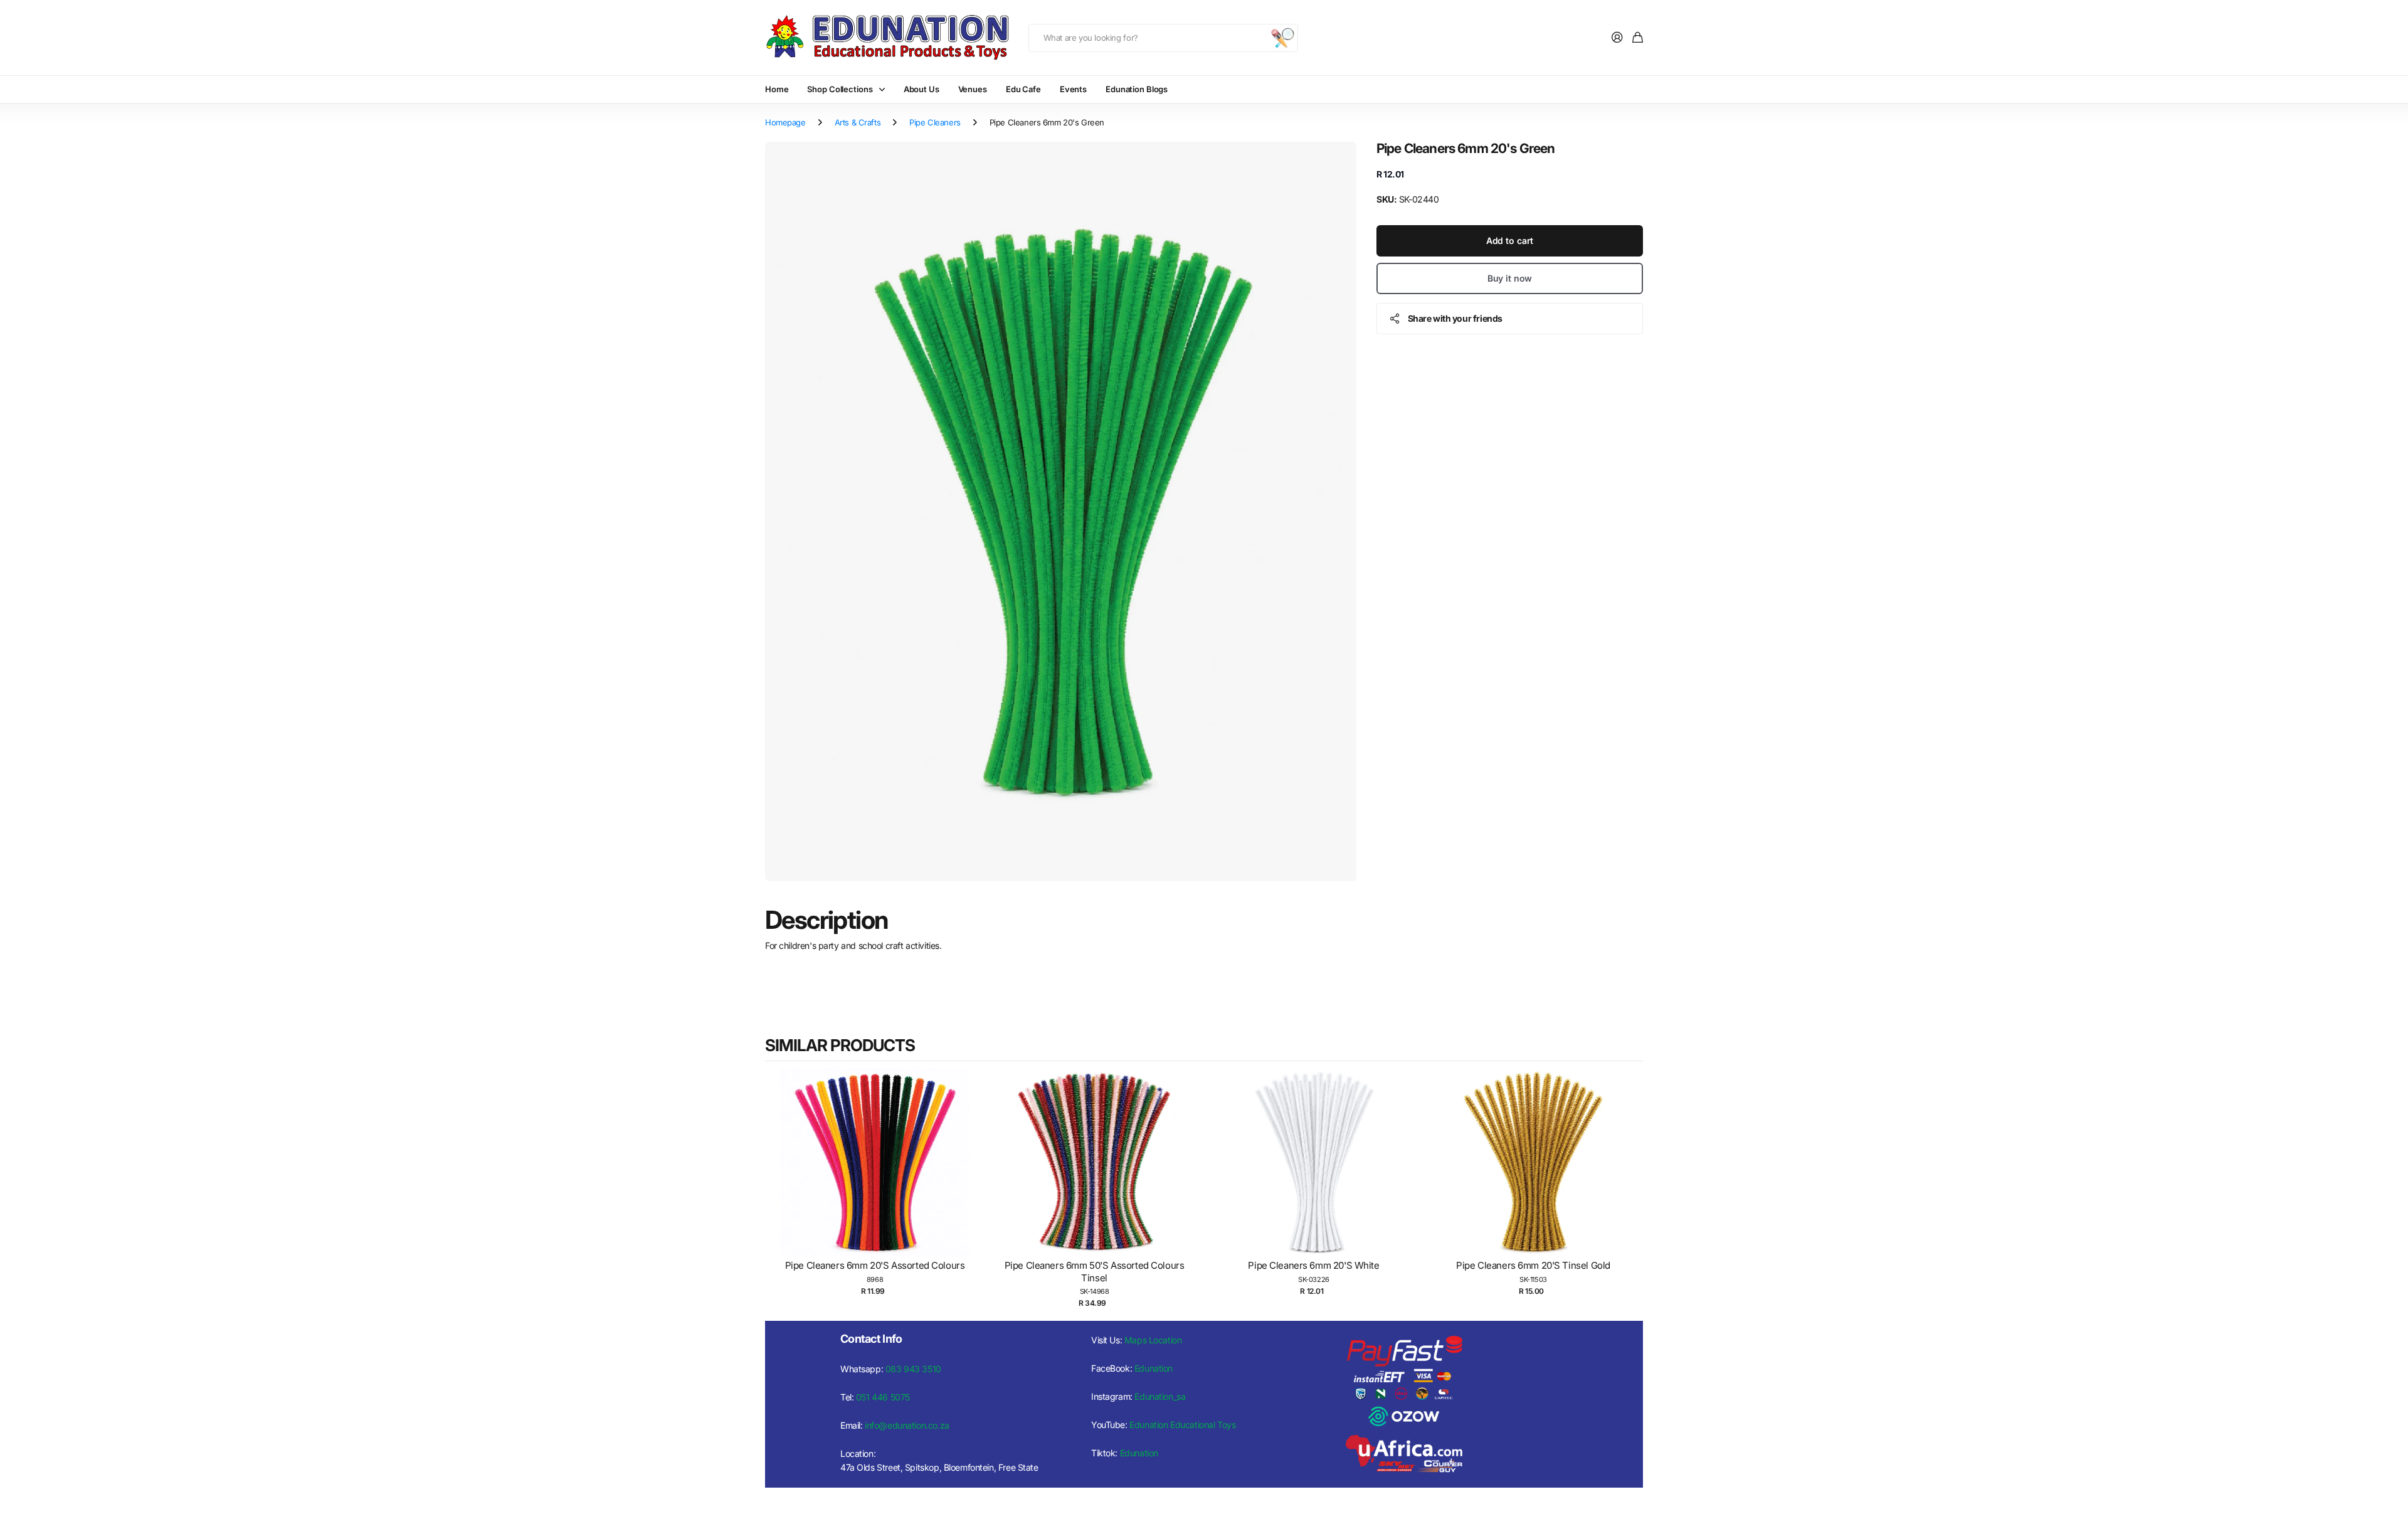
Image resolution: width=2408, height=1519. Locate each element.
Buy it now (1510, 278)
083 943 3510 (913, 1369)
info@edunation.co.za (907, 1425)
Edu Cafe (1023, 89)
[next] (1630, 1188)
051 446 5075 (883, 1397)
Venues (973, 89)
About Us (921, 89)
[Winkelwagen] (1638, 38)
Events (1073, 89)
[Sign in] (1617, 38)
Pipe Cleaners (935, 122)
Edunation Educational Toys (1182, 1425)
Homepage (785, 122)
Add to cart (1510, 240)
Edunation (1154, 1368)
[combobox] (1163, 38)
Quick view (881, 1175)
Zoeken (1282, 38)
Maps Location (1153, 1340)
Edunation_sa (1160, 1396)
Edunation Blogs (1137, 89)
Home (777, 89)
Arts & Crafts (858, 122)
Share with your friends (1455, 318)
